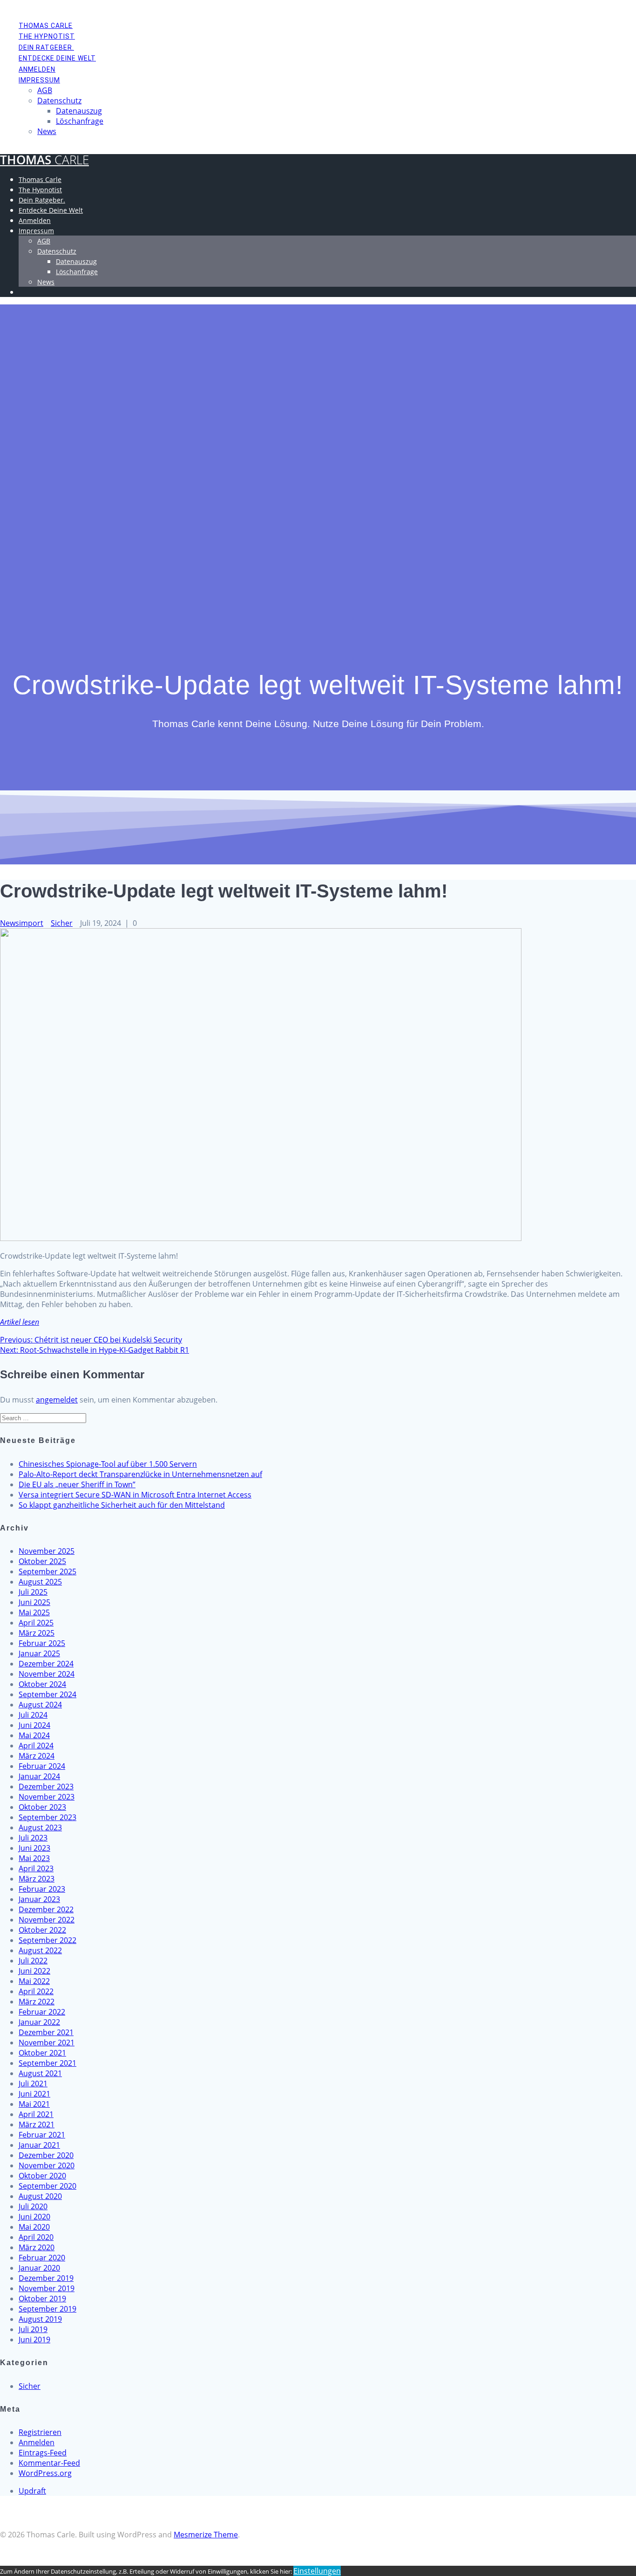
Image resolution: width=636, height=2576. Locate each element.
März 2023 (37, 1879)
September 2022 (47, 1940)
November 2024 (47, 1674)
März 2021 (37, 2124)
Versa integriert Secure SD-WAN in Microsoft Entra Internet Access (135, 1495)
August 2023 (40, 1827)
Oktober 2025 (42, 1561)
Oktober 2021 (42, 2053)
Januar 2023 (39, 1899)
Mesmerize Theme (206, 2535)
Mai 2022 (34, 1981)
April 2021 (36, 2114)
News (47, 131)
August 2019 (40, 2319)
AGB (45, 90)
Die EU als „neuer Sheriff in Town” (77, 1484)
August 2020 (40, 2196)
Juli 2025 (33, 1592)
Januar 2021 (39, 2145)
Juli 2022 (33, 1961)
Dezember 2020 (46, 2155)
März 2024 (37, 1756)
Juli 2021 (33, 2084)
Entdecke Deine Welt (57, 58)
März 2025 (37, 1633)
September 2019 (47, 2309)
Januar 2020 (39, 2268)
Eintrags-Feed (43, 2453)
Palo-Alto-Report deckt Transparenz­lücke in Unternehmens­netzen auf (140, 1474)
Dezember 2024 (46, 1664)
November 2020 (47, 2165)
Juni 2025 (34, 1602)
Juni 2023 (34, 1848)
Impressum (39, 80)
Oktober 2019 (42, 2299)
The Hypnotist (47, 36)
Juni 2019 (34, 2340)
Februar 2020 (42, 2258)
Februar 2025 (42, 1643)
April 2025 (36, 1623)
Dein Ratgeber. (46, 47)
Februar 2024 (42, 1766)
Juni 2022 (34, 1971)
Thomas (44, 160)
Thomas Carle (46, 26)
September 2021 (47, 2063)
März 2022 (37, 2002)
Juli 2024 (33, 1715)
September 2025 (47, 1571)
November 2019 (47, 2288)
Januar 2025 (39, 1653)
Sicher (62, 923)
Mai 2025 (34, 1612)
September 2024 (47, 1694)
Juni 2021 (34, 2094)
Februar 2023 (42, 1889)
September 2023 (47, 1817)
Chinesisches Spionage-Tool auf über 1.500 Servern (108, 1464)
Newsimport (22, 923)
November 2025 (47, 1551)
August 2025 (40, 1582)
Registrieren (40, 2432)
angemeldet (57, 1400)
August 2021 (40, 2073)
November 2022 (47, 1920)
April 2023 (36, 1868)
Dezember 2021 (46, 2032)
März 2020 (37, 2247)
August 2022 (40, 1950)
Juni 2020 (34, 2217)
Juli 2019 (33, 2329)
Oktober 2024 (42, 1684)
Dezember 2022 (46, 1909)
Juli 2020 (33, 2206)
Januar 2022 (39, 2022)
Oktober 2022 (42, 1930)
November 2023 (47, 1797)
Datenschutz (59, 101)
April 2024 (36, 1746)
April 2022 (36, 1991)
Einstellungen (317, 2571)
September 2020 (47, 2186)
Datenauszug (79, 111)
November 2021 (47, 2043)
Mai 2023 (34, 1858)
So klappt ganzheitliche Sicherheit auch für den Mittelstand (122, 1505)
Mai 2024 (34, 1735)
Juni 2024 (34, 1725)
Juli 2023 (33, 1838)
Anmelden (37, 69)
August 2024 (40, 1705)
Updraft (32, 2491)
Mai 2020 (34, 2227)
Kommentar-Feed (49, 2463)
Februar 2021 (42, 2135)
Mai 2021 (34, 2104)
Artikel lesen (20, 1322)
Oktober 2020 (42, 2176)
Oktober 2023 (42, 1807)
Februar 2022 (42, 2012)
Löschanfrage (80, 121)
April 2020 (36, 2237)
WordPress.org (45, 2473)
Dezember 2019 (46, 2278)
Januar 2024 (39, 1776)
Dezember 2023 (46, 1787)
